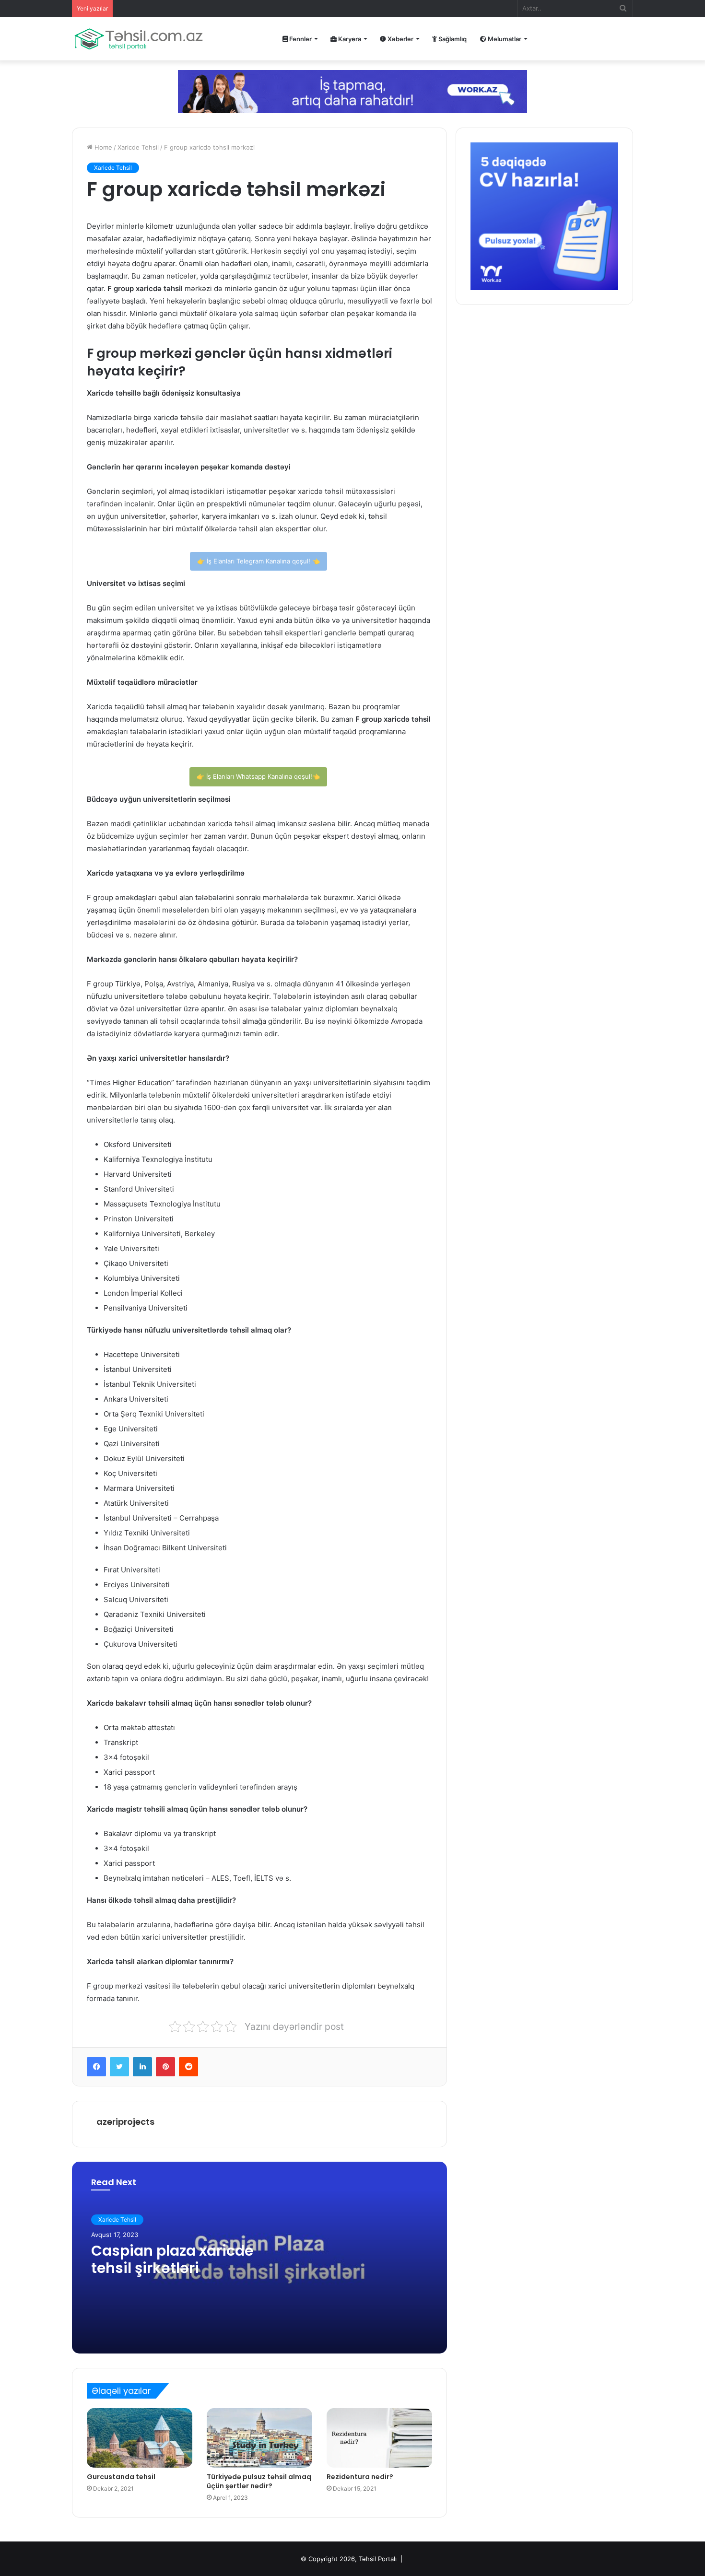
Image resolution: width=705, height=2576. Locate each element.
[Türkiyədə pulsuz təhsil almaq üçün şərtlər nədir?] (259, 2438)
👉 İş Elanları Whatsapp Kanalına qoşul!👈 (258, 776)
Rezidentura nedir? (360, 2477)
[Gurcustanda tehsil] (140, 2438)
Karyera (349, 39)
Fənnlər (300, 39)
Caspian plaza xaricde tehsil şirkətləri (172, 2259)
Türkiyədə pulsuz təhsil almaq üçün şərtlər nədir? (259, 2481)
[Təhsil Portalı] (139, 39)
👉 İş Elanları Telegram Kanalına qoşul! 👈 (258, 561)
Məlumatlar (504, 39)
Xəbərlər (400, 39)
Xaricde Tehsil (138, 147)
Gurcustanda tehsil (121, 2477)
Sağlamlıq (452, 39)
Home (102, 147)
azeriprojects (125, 2122)
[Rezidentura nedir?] (379, 2438)
